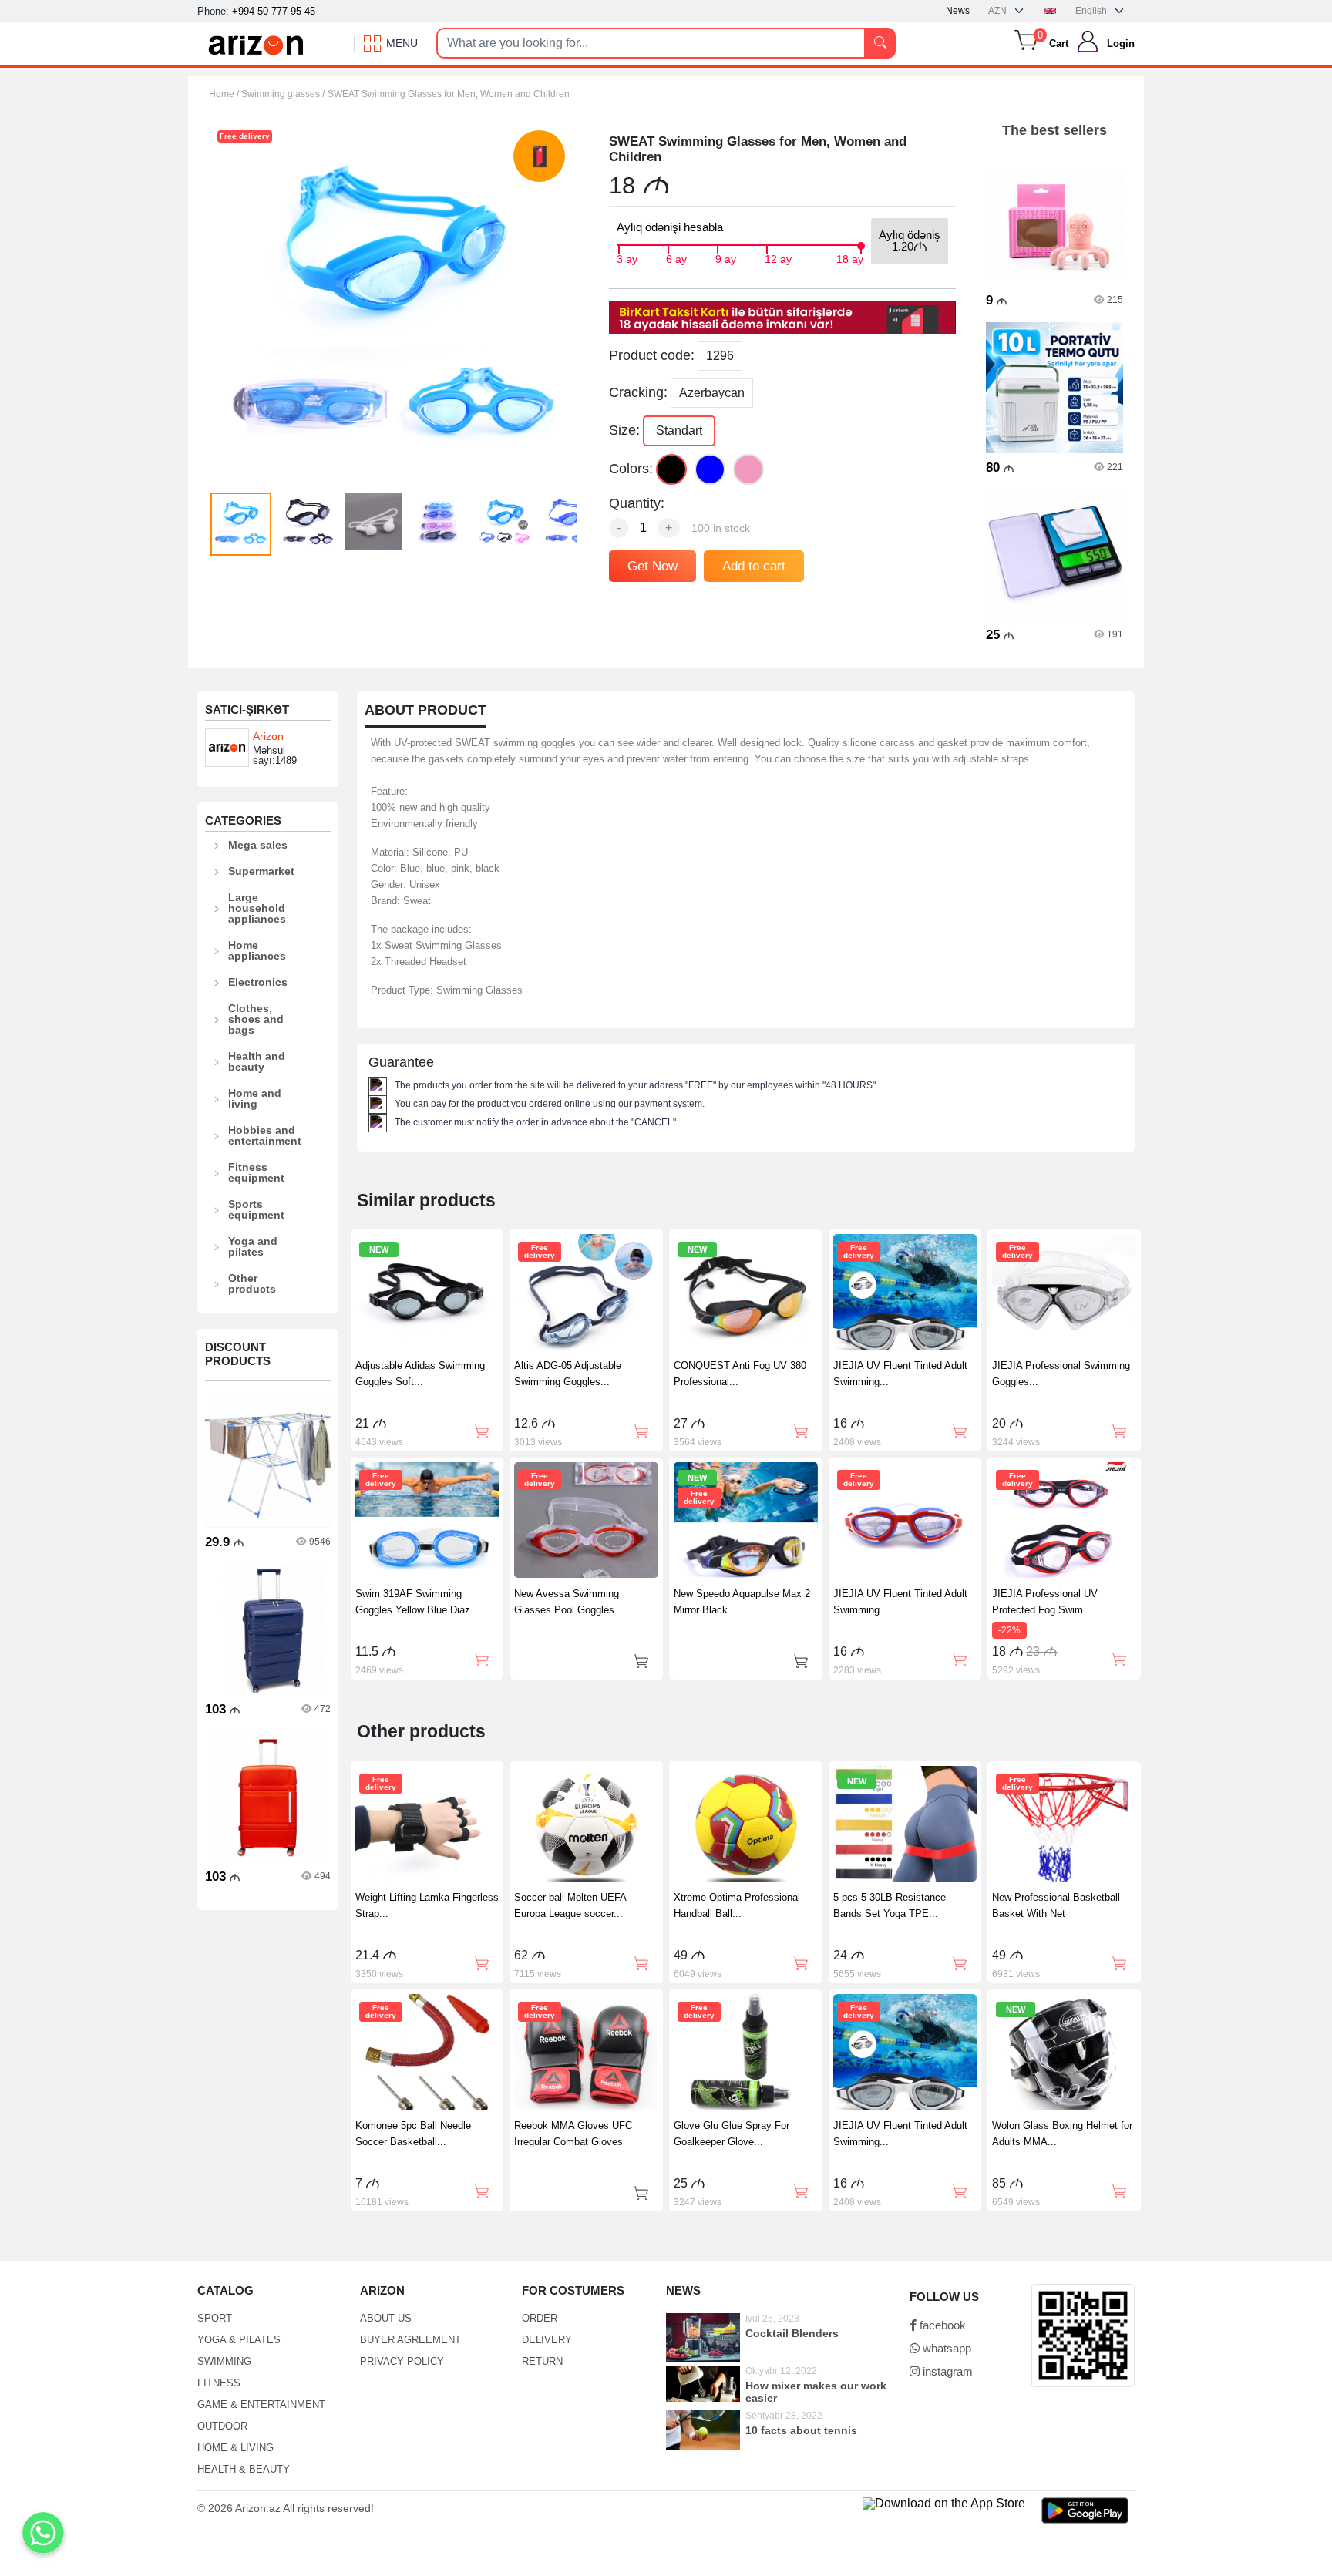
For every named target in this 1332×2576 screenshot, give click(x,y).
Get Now (653, 566)
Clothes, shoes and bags (256, 1019)
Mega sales (258, 845)
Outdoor (222, 2426)
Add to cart (754, 566)
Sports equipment (256, 1209)
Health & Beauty (244, 2469)
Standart (679, 430)
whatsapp (945, 2348)
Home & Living (235, 2448)
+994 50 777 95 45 (274, 11)
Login (1121, 44)
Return (542, 2361)
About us (386, 2318)
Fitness (219, 2383)
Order (540, 2318)
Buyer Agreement (410, 2340)
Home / (225, 94)
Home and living (255, 1098)
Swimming (224, 2361)
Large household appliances (257, 908)
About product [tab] (425, 710)
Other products (252, 1283)
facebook (941, 2325)
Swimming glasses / (283, 94)
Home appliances (257, 950)
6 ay (676, 257)
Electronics (258, 982)
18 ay (850, 257)
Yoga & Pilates (239, 2340)
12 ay (778, 257)
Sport (215, 2318)
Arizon (268, 736)
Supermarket (261, 871)
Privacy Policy (402, 2361)
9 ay (726, 257)
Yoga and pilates (253, 1246)
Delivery (547, 2340)
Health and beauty (257, 1061)
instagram (946, 2371)
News (958, 11)
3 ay (627, 257)
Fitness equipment (256, 1172)
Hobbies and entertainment (265, 1135)
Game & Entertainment (261, 2404)
